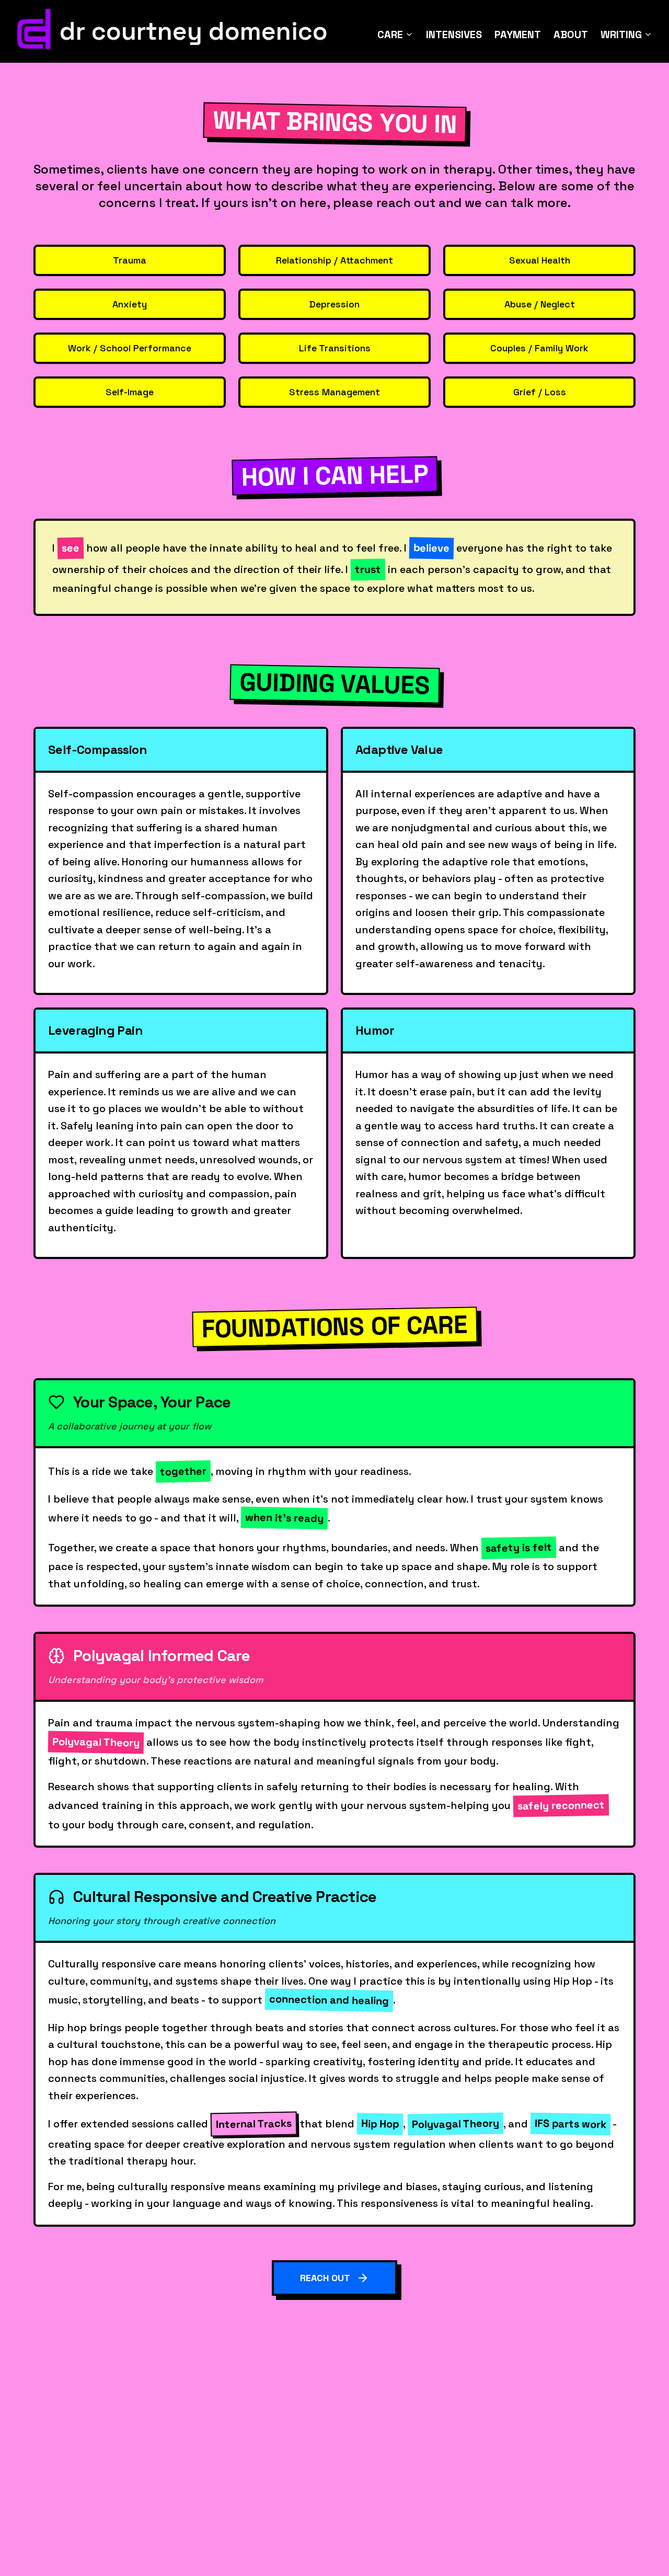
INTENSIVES (454, 35)
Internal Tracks (254, 2124)
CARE (390, 35)
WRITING (621, 35)
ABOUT (571, 35)
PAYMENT (518, 35)
